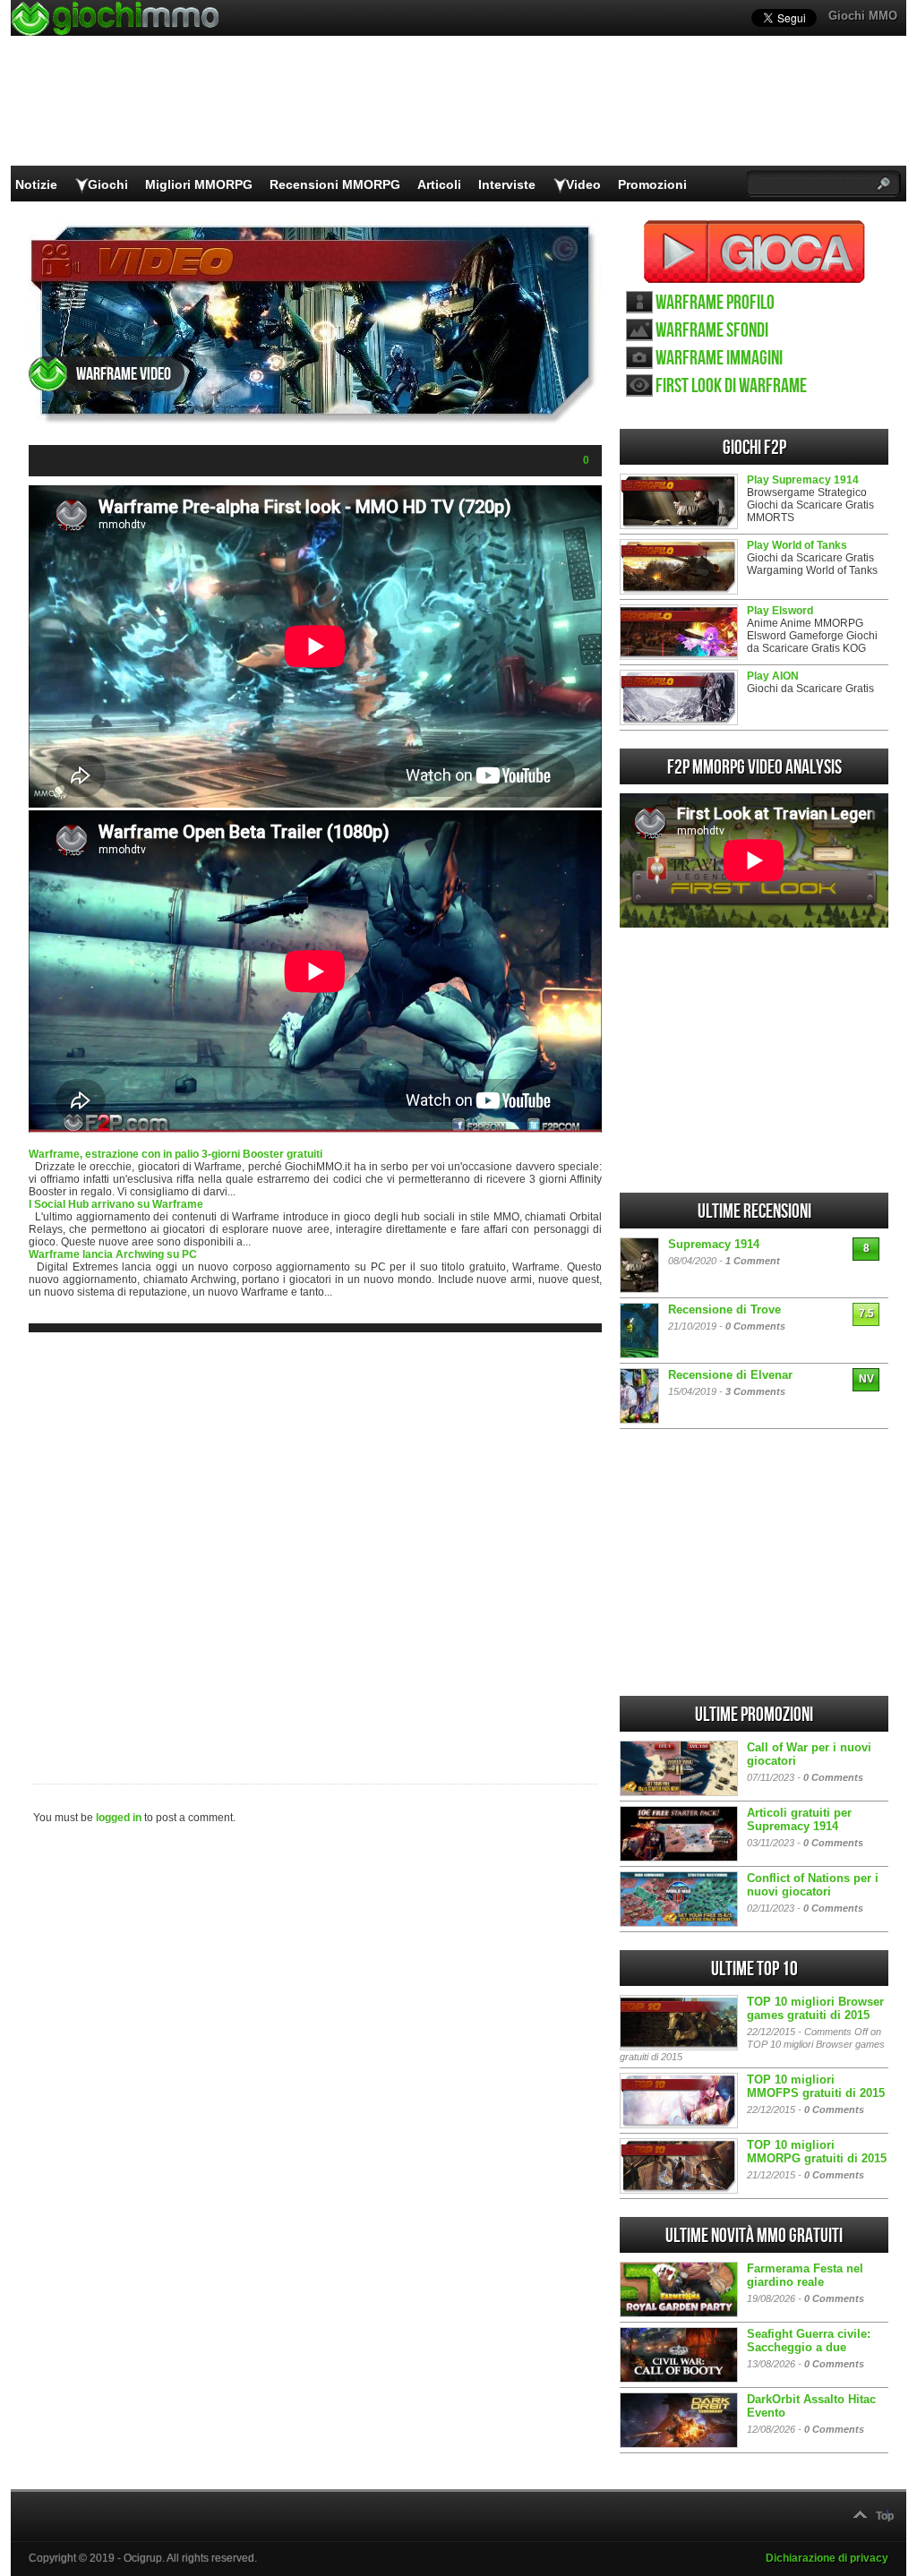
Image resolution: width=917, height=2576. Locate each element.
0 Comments (755, 1326)
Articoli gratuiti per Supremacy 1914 (799, 1819)
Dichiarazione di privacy (827, 2558)
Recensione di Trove (724, 1309)
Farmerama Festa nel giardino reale (805, 2275)
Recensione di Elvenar (730, 1375)
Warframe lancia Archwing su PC (113, 1254)
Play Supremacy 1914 (803, 480)
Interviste (507, 184)
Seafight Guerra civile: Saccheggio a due (809, 2341)
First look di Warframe (731, 386)
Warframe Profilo (715, 303)
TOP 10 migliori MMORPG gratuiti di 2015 (817, 2152)
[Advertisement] (315, 1544)
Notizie (36, 184)
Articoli (439, 184)
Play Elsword (780, 611)
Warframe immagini (719, 359)
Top (885, 2516)
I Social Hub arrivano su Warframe (116, 1204)
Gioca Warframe (754, 252)
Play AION (773, 676)
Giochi (108, 184)
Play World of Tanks (797, 545)
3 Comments (755, 1391)
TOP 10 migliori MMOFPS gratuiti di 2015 (816, 2086)
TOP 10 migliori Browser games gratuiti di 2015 (815, 2008)
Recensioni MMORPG (335, 184)
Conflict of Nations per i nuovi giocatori (813, 1885)
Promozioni (652, 184)
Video (583, 184)
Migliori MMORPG (199, 184)
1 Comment (753, 1261)
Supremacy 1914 (714, 1244)
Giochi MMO (863, 16)
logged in (119, 1818)
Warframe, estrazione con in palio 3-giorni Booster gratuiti (176, 1154)
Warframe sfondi (712, 331)
